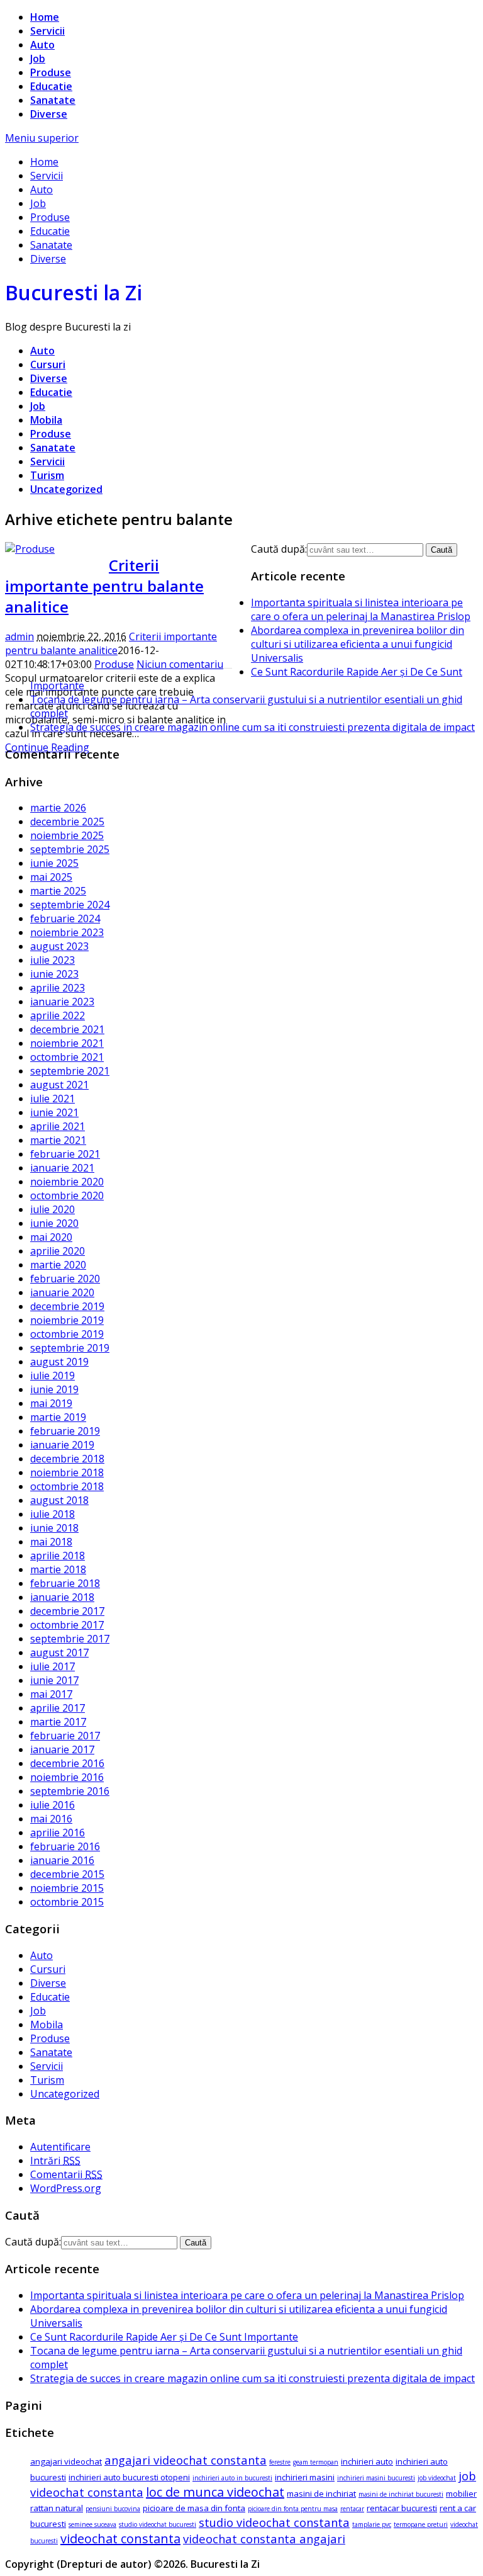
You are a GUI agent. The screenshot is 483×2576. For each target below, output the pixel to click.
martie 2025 (58, 891)
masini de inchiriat (321, 2494)
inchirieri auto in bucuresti (232, 2478)
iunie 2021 (54, 1112)
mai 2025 (51, 877)
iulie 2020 (53, 1209)
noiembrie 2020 (67, 1182)
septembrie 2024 (70, 905)
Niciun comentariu (180, 664)
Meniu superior (42, 138)
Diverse (49, 114)
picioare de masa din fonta (194, 2508)
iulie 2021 (53, 1099)
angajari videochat (66, 2461)
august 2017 (59, 1652)
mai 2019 (51, 1403)
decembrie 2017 (67, 1611)
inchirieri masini (305, 2477)
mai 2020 (51, 1237)
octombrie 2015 (67, 1902)
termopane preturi (421, 2524)
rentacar (352, 2509)
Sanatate (53, 100)
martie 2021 (58, 1140)
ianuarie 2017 (62, 1749)
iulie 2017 (53, 1666)
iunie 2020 (54, 1223)
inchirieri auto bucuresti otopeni (129, 2477)
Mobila (46, 420)
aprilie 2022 (58, 1015)
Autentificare (60, 2147)
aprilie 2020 (58, 1251)
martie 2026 (58, 808)
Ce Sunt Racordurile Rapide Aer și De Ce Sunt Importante (164, 2337)
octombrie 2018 (67, 1486)
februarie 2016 (65, 1846)
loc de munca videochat (215, 2492)
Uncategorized (66, 489)
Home (45, 17)
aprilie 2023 (58, 988)
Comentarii (66, 2174)
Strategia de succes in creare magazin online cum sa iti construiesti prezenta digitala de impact (253, 727)
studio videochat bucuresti (158, 2524)
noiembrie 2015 (67, 1888)
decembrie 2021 (67, 1029)
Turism (47, 475)
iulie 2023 (53, 960)
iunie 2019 (54, 1389)
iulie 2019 (53, 1376)
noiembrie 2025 (67, 835)
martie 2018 (58, 1569)
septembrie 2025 (70, 849)
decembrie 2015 (67, 1874)
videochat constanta (120, 2539)
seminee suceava (92, 2524)
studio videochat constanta (274, 2522)
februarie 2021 (65, 1154)
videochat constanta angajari (264, 2539)
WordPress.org (66, 2188)
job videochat (437, 2478)
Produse (51, 72)
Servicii (47, 31)
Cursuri (48, 364)
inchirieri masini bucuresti (376, 2478)
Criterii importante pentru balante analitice (104, 586)
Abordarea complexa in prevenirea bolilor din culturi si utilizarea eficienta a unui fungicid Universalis (358, 644)
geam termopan (316, 2462)
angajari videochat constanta (186, 2460)
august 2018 (59, 1500)
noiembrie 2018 (67, 1472)
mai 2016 (51, 1819)
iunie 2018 (54, 1528)
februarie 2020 (65, 1279)
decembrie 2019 (67, 1306)
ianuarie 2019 (62, 1445)
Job (38, 59)
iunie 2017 (54, 1680)
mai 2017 (51, 1694)
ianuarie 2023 (62, 1002)
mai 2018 (51, 1542)
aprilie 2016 (58, 1833)
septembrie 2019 (70, 1348)
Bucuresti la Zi (74, 292)
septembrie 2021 (70, 1071)
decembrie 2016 (67, 1763)
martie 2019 (58, 1417)
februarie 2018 (65, 1583)
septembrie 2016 (70, 1791)
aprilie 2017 (58, 1708)
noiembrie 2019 (67, 1320)
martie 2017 (58, 1722)
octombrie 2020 (67, 1195)
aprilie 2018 (58, 1556)
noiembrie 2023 (67, 932)
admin (19, 636)
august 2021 (59, 1085)
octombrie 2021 (67, 1057)
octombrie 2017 (67, 1625)
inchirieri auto (367, 2461)
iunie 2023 (54, 974)
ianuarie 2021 (62, 1168)
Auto (42, 45)
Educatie (51, 86)
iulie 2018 (53, 1514)
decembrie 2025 (67, 822)
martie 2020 (58, 1265)
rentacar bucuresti (402, 2508)
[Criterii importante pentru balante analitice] (30, 549)
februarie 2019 (65, 1431)
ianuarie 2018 (62, 1597)
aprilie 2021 (58, 1126)
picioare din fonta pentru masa (293, 2509)
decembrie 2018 (67, 1459)
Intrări (55, 2161)
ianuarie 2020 (62, 1292)
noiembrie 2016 (67, 1777)
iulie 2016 (53, 1805)
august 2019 (59, 1362)
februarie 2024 (65, 918)
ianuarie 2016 (62, 1860)
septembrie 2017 (70, 1639)
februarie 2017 (65, 1736)
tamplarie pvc (372, 2524)
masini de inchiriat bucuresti (401, 2494)
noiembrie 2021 (67, 1043)
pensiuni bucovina (113, 2509)
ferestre (280, 2462)
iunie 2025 (54, 863)
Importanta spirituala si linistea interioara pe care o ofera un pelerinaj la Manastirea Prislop (361, 609)
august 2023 (59, 946)
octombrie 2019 (67, 1334)
